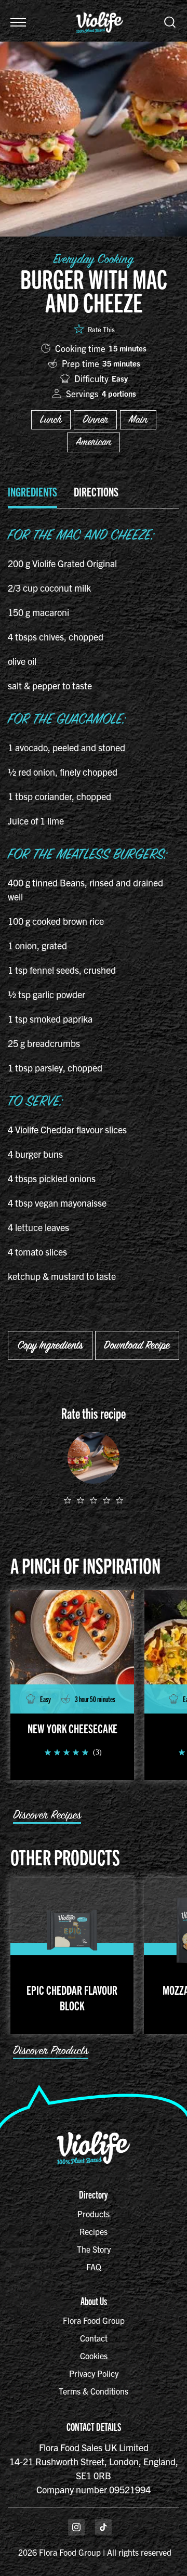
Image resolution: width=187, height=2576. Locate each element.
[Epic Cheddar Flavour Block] (72, 1930)
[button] (18, 22)
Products (94, 2214)
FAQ (94, 2267)
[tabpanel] (94, 907)
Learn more (71, 314)
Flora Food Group (94, 2320)
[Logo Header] (100, 7)
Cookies (94, 2356)
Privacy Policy (94, 2373)
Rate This (101, 329)
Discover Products (51, 2051)
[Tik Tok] (103, 2527)
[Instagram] (76, 2527)
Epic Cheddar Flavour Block (72, 1997)
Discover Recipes (47, 1815)
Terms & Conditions (94, 2391)
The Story (94, 2249)
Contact (94, 2338)
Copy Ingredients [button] (50, 1345)
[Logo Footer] (94, 2135)
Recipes (94, 2231)
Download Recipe (137, 1345)
